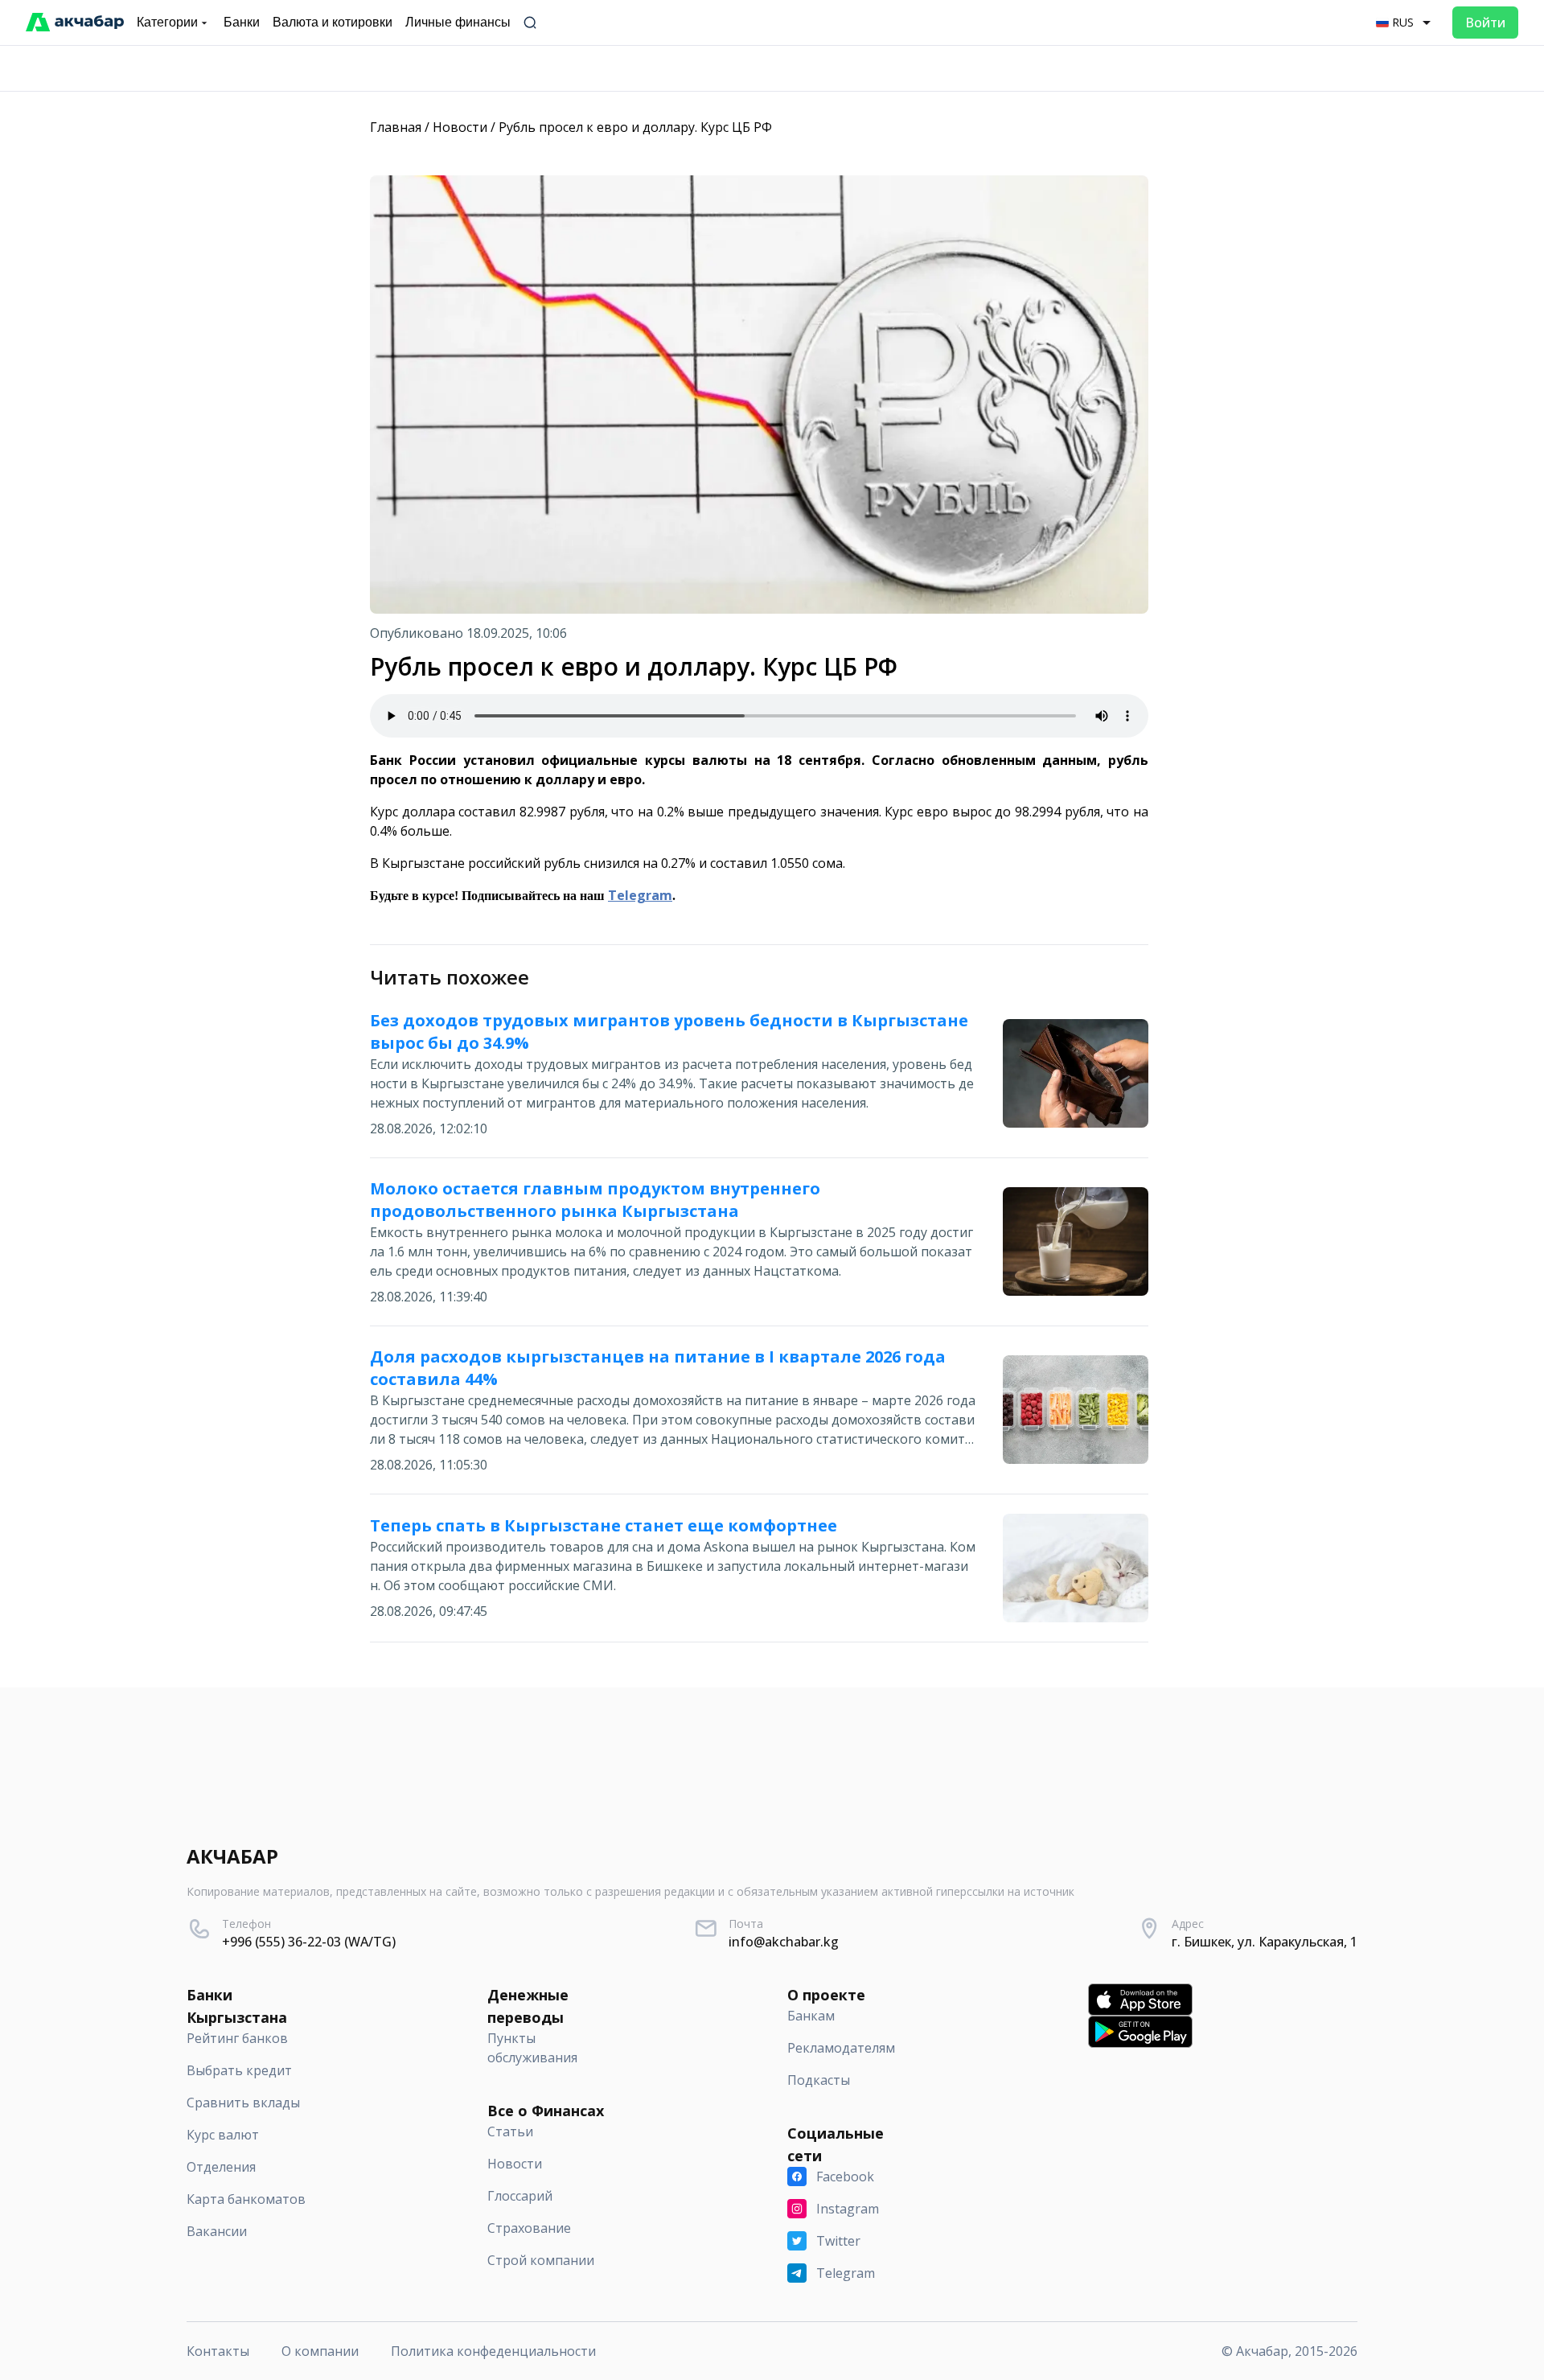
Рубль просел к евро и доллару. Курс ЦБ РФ (635, 127)
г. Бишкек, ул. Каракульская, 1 (1265, 1942)
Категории (167, 22)
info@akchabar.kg (784, 1942)
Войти (1485, 23)
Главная (396, 127)
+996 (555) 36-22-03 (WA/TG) (309, 1942)
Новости (460, 127)
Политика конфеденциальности (493, 2351)
